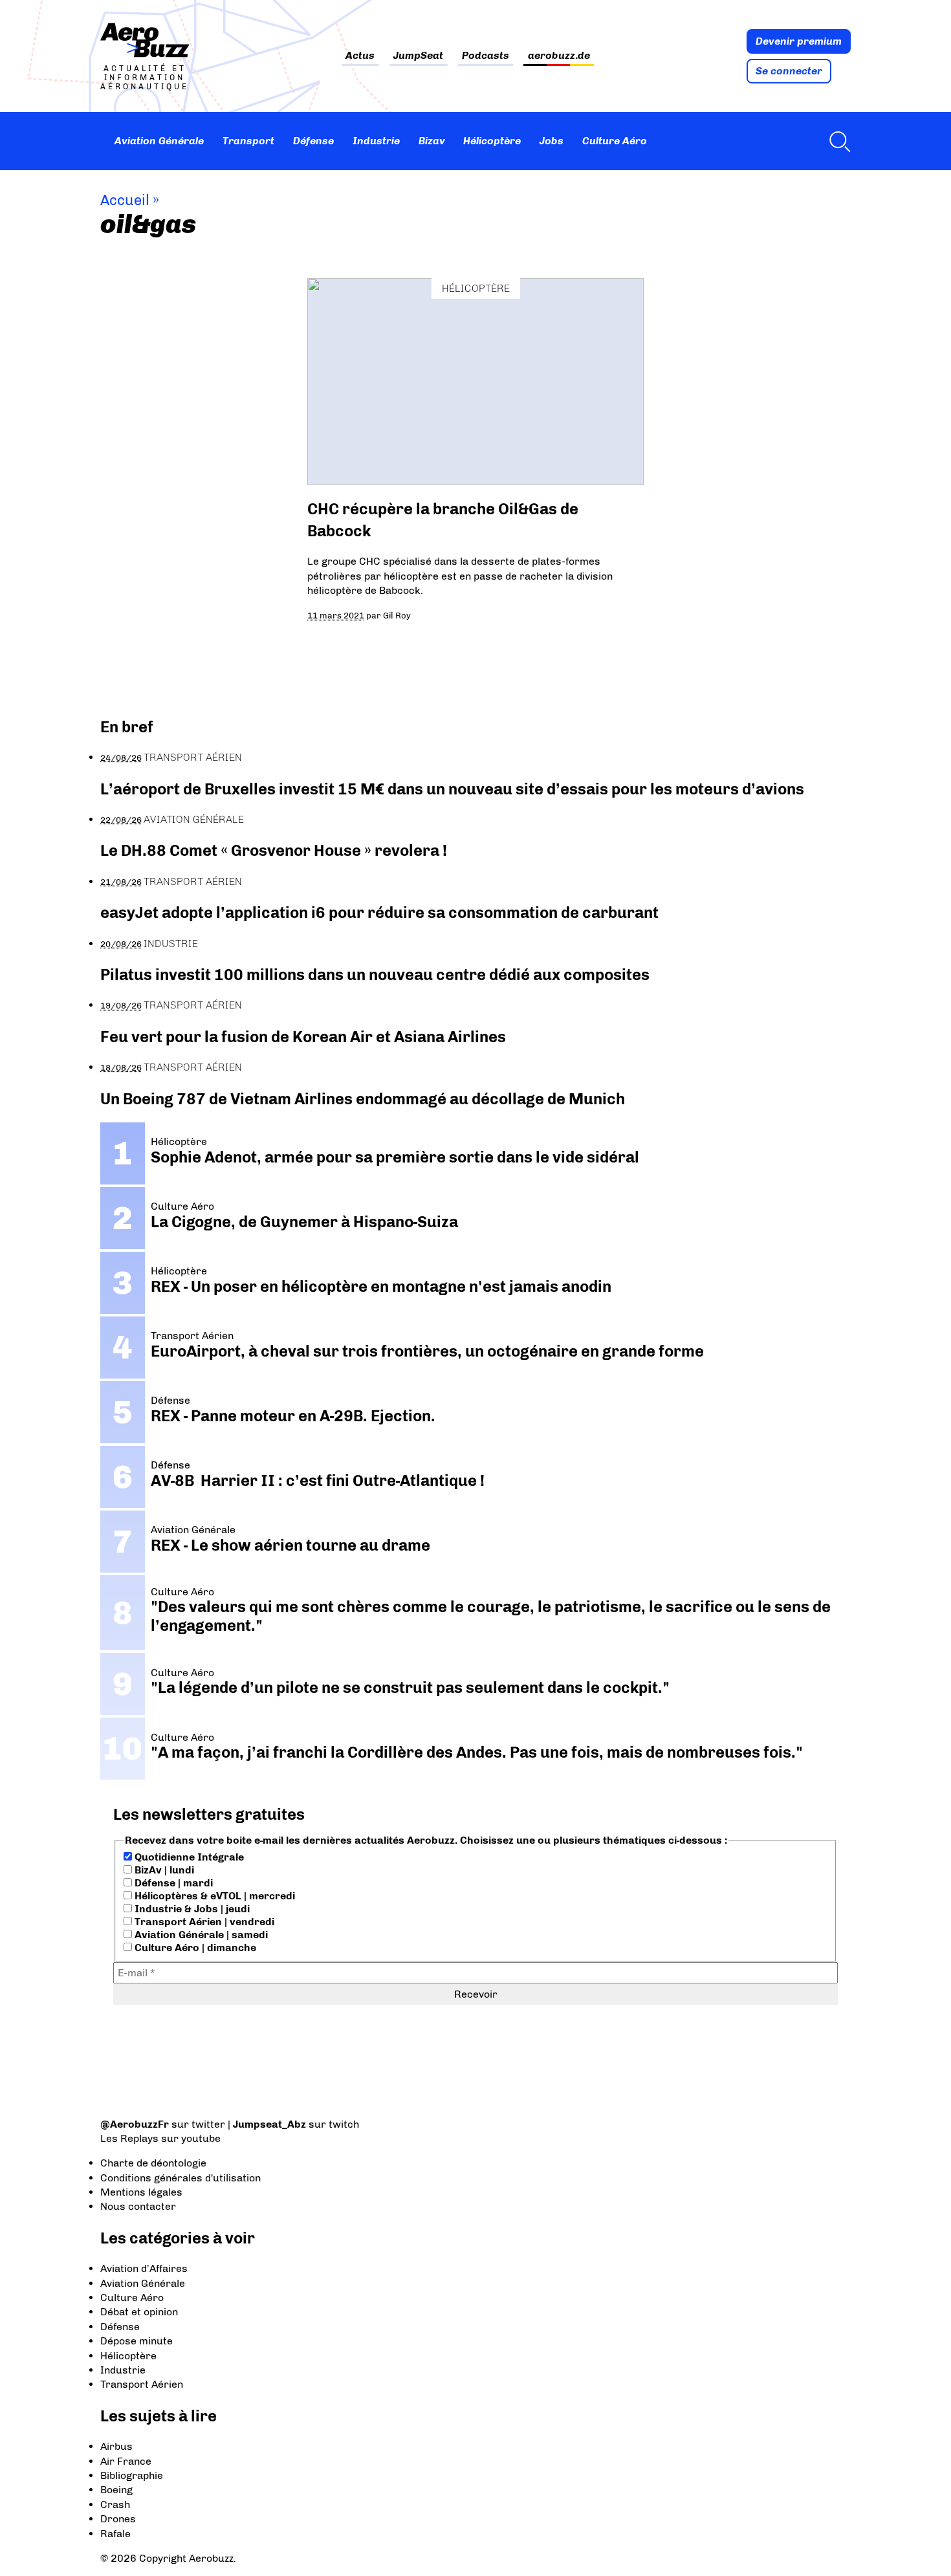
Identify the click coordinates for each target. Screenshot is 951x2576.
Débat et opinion (139, 2312)
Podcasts (486, 56)
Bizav (432, 141)
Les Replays (129, 2138)
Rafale (115, 2534)
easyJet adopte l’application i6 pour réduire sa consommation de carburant (381, 912)
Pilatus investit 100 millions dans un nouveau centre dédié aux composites (375, 975)
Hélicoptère (492, 141)
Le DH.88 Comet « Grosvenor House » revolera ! (274, 850)
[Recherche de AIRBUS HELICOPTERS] (836, 141)
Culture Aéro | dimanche (194, 1948)
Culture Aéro (615, 141)
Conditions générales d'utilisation (180, 2178)
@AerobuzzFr (135, 2124)
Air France (126, 2461)
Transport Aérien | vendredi (203, 1922)
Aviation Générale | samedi (200, 1935)
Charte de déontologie (153, 2163)
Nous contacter (138, 2206)
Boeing (116, 2490)
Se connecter (789, 71)
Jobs (552, 141)
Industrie (376, 141)
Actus (360, 56)
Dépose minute (137, 2341)
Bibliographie (132, 2475)
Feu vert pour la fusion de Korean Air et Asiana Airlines (303, 1037)
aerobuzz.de (559, 56)
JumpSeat (418, 56)
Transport (248, 141)
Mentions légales (141, 2192)
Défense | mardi (172, 1883)
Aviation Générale (159, 141)
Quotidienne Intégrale (188, 1857)
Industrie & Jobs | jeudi (191, 1909)
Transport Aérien (193, 757)
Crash (115, 2505)
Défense (313, 141)
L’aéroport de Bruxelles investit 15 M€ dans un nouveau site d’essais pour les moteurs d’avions (452, 789)
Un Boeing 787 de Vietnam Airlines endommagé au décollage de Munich (363, 1099)
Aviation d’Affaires (144, 2268)
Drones (118, 2519)
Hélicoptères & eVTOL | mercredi (213, 1896)
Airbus (116, 2446)
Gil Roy (397, 615)
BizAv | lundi (163, 1870)
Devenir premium (799, 41)
